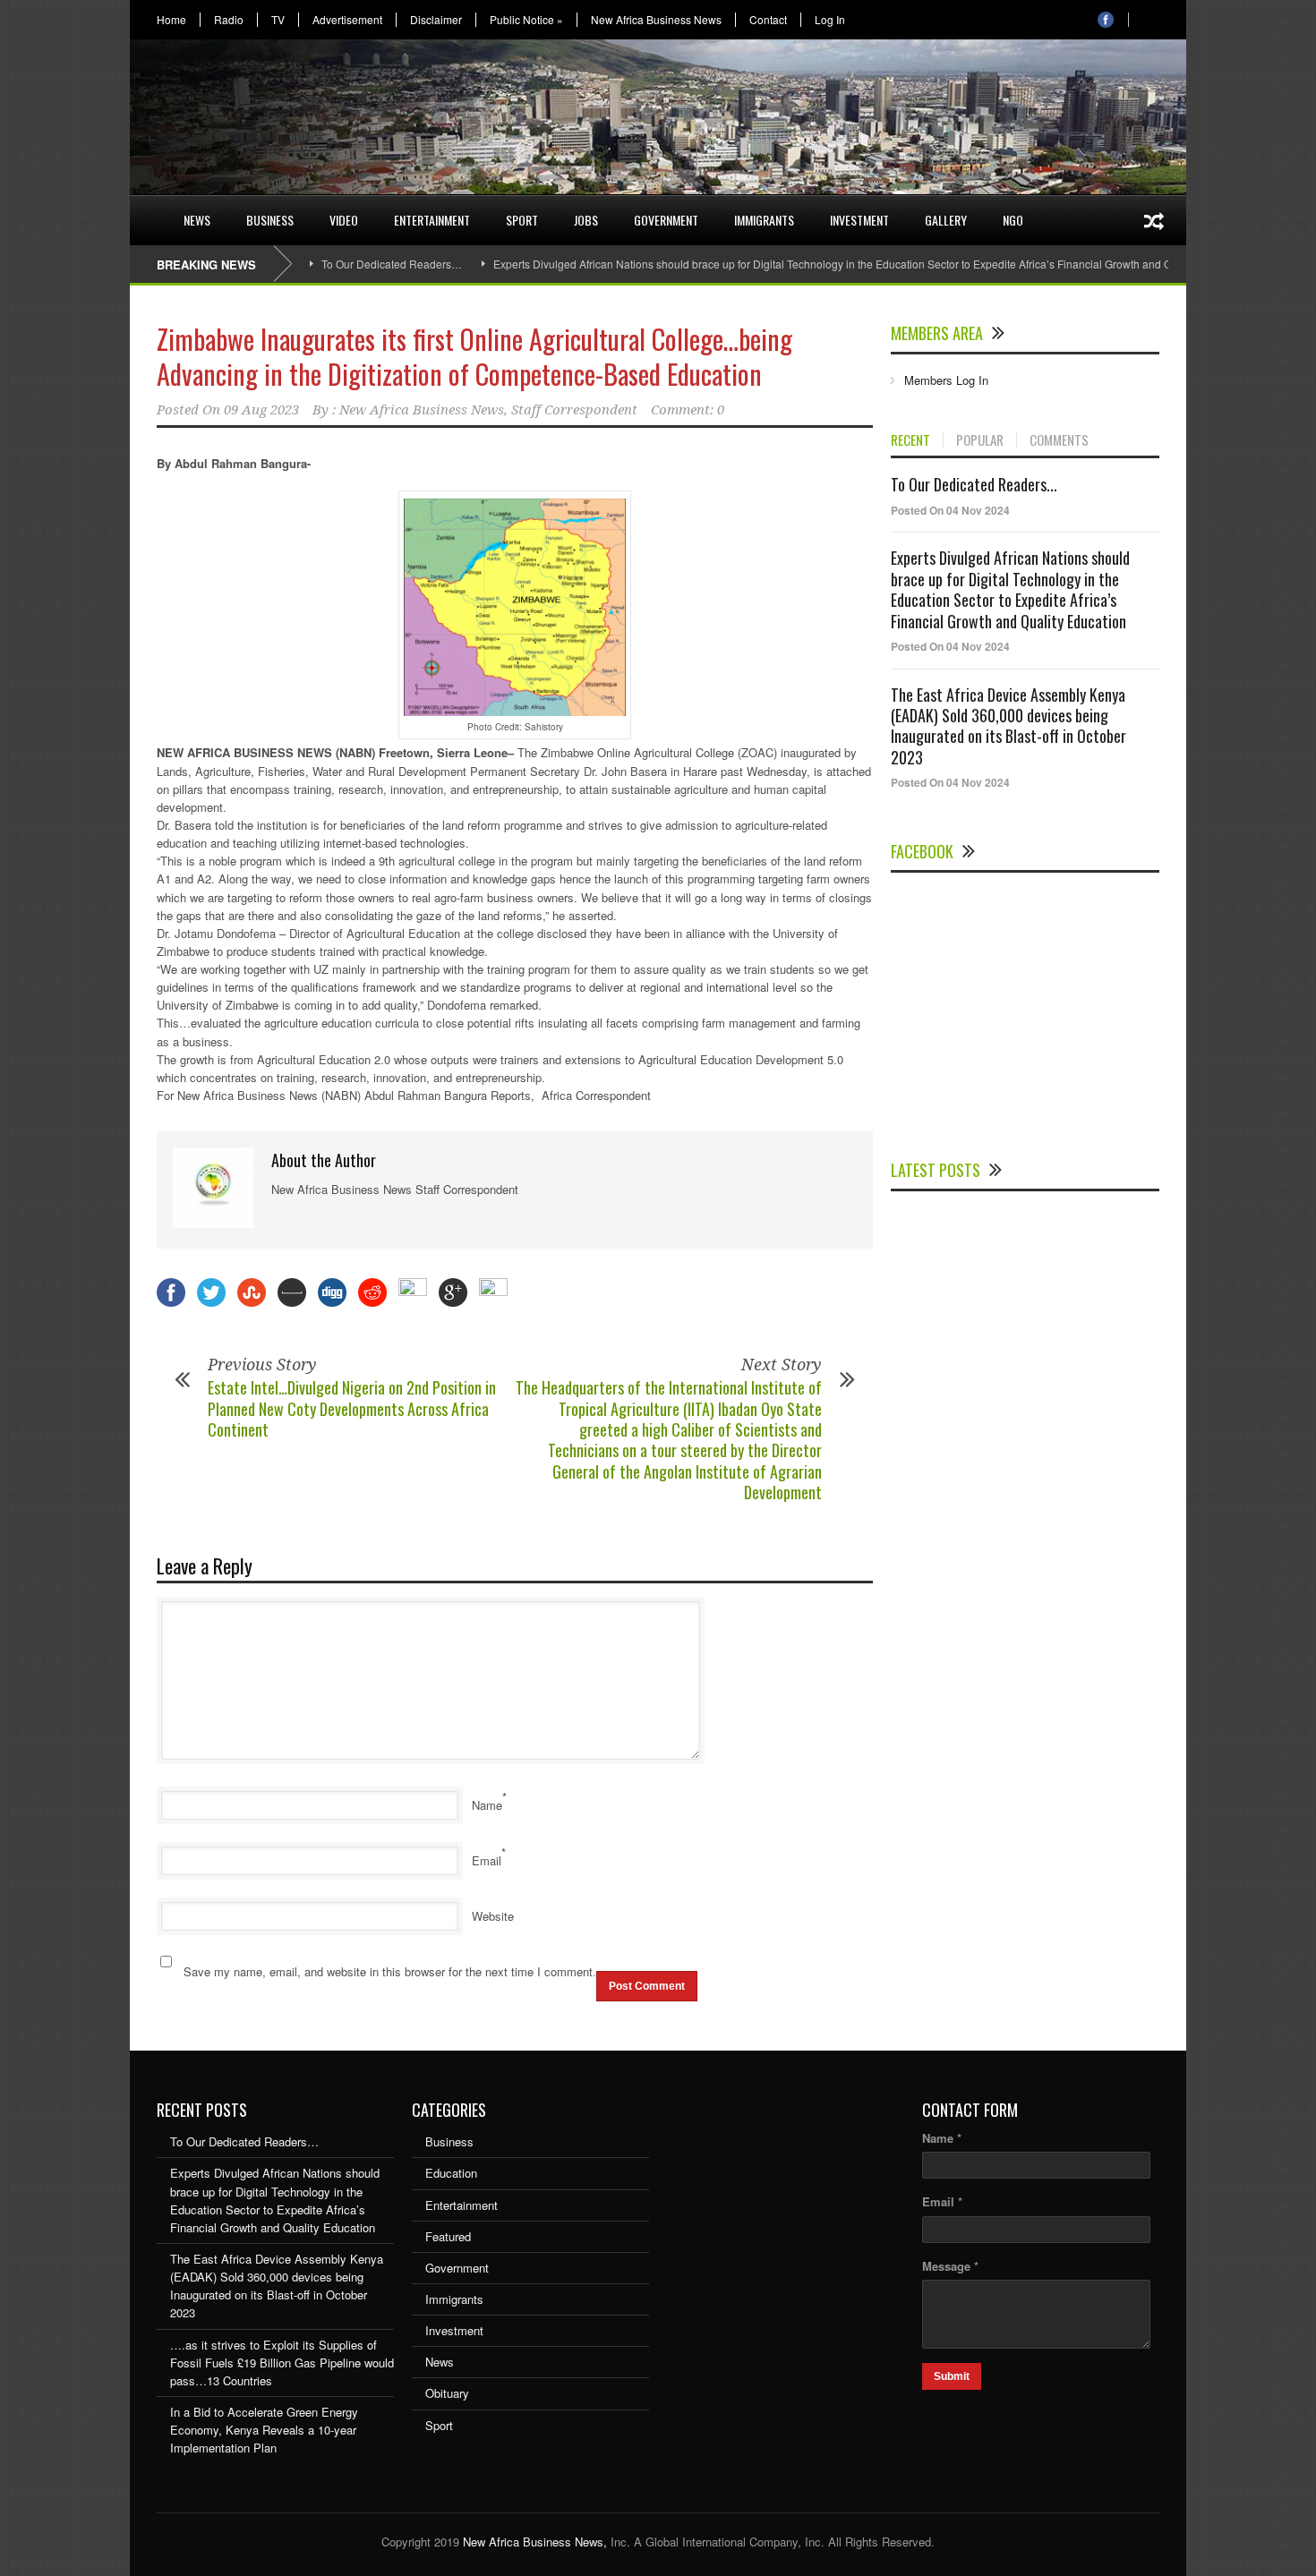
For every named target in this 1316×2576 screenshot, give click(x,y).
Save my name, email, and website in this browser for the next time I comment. (390, 1971)
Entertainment (432, 220)
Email (487, 1860)
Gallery (946, 220)
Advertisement (347, 20)
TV (278, 20)
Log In (830, 20)
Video (344, 220)
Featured (448, 2236)
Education (451, 2173)
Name (487, 1805)
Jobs (586, 220)
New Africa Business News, (535, 2542)
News (197, 220)
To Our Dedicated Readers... (974, 484)
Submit (952, 2376)
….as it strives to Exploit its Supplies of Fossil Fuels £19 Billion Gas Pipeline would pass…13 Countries (282, 2363)
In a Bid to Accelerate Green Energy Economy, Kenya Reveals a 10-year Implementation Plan (264, 2430)
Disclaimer (436, 20)
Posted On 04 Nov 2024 (950, 510)
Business (270, 220)
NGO (1013, 220)
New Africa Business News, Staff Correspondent (488, 410)
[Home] (148, 209)
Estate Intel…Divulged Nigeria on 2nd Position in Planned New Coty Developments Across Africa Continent (352, 1408)
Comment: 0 (688, 410)
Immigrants (764, 220)
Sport (522, 220)
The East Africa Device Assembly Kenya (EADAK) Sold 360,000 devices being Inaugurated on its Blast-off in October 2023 (1008, 726)
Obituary (447, 2393)
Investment (859, 220)
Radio (229, 20)
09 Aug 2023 (261, 410)
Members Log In (946, 380)
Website (493, 1916)
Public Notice (526, 20)
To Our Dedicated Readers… (392, 264)
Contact (768, 20)
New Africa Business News (656, 20)
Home (171, 20)
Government (666, 220)
